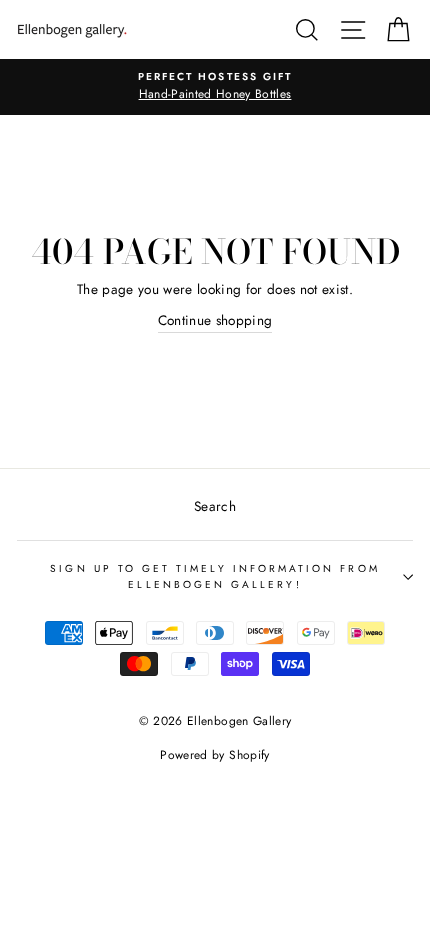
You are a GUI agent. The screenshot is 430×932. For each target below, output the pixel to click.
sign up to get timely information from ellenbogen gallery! (214, 576)
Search (215, 506)
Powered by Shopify (214, 755)
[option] (215, 87)
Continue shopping (215, 320)
